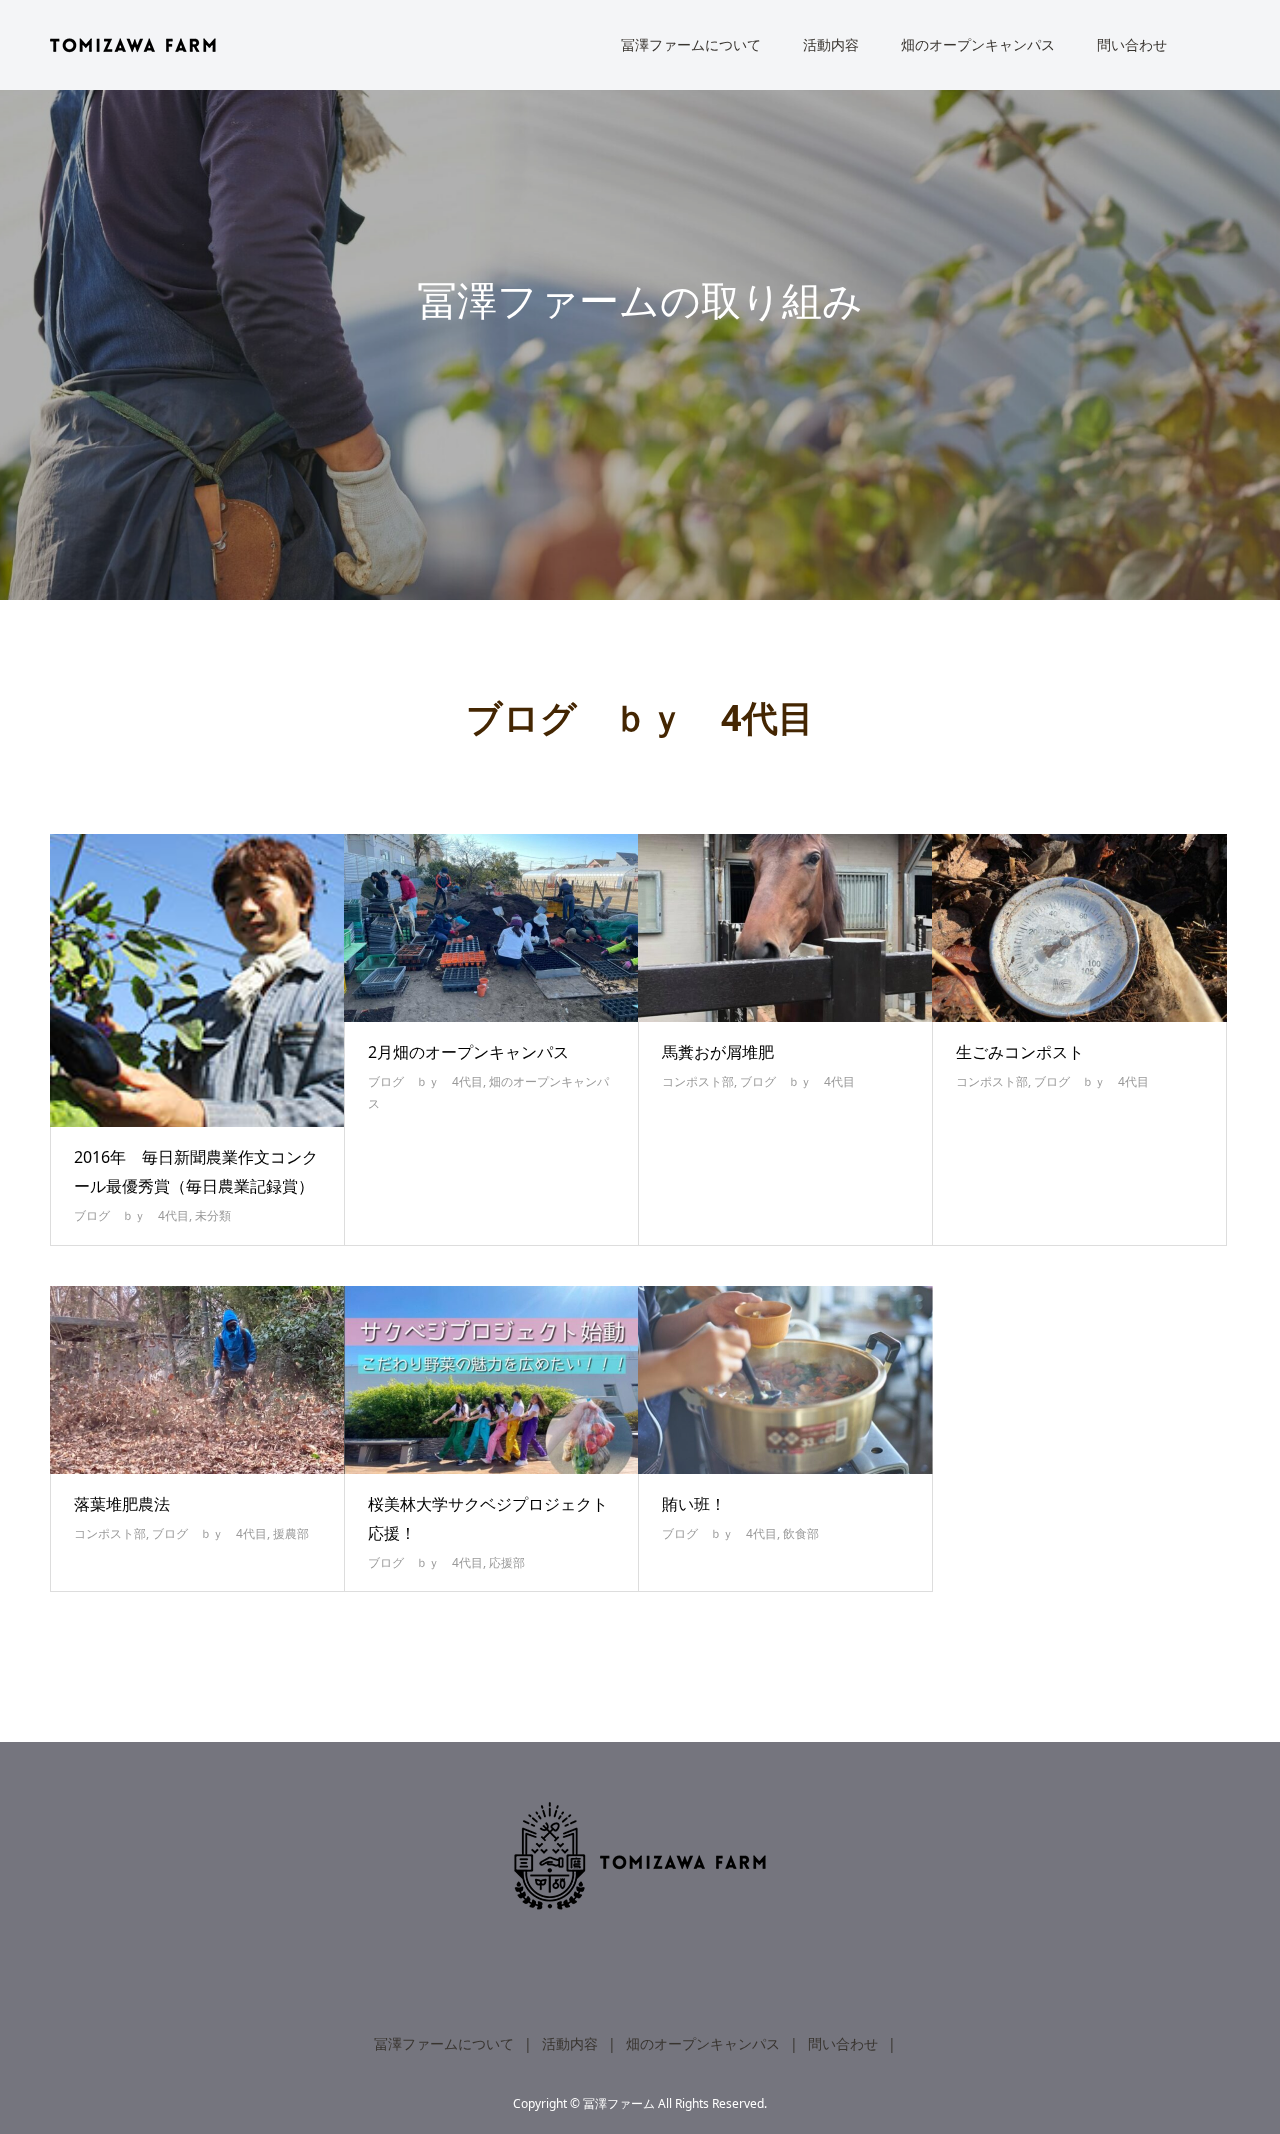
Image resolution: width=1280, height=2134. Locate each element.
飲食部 (801, 1533)
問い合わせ (1132, 44)
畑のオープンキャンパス (978, 44)
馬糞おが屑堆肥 (718, 1052)
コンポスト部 (698, 1081)
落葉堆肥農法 (122, 1504)
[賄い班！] (785, 1380)
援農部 (291, 1533)
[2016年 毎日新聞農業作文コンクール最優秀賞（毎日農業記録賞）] (197, 980)
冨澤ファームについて (691, 44)
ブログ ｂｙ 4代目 (131, 1215)
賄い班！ (694, 1504)
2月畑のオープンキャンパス (468, 1052)
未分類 (213, 1215)
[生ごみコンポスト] (1079, 928)
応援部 (507, 1562)
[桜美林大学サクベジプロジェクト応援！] (491, 1380)
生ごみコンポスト (1020, 1052)
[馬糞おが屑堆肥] (785, 928)
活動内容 (831, 44)
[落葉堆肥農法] (197, 1380)
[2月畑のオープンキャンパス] (491, 928)
